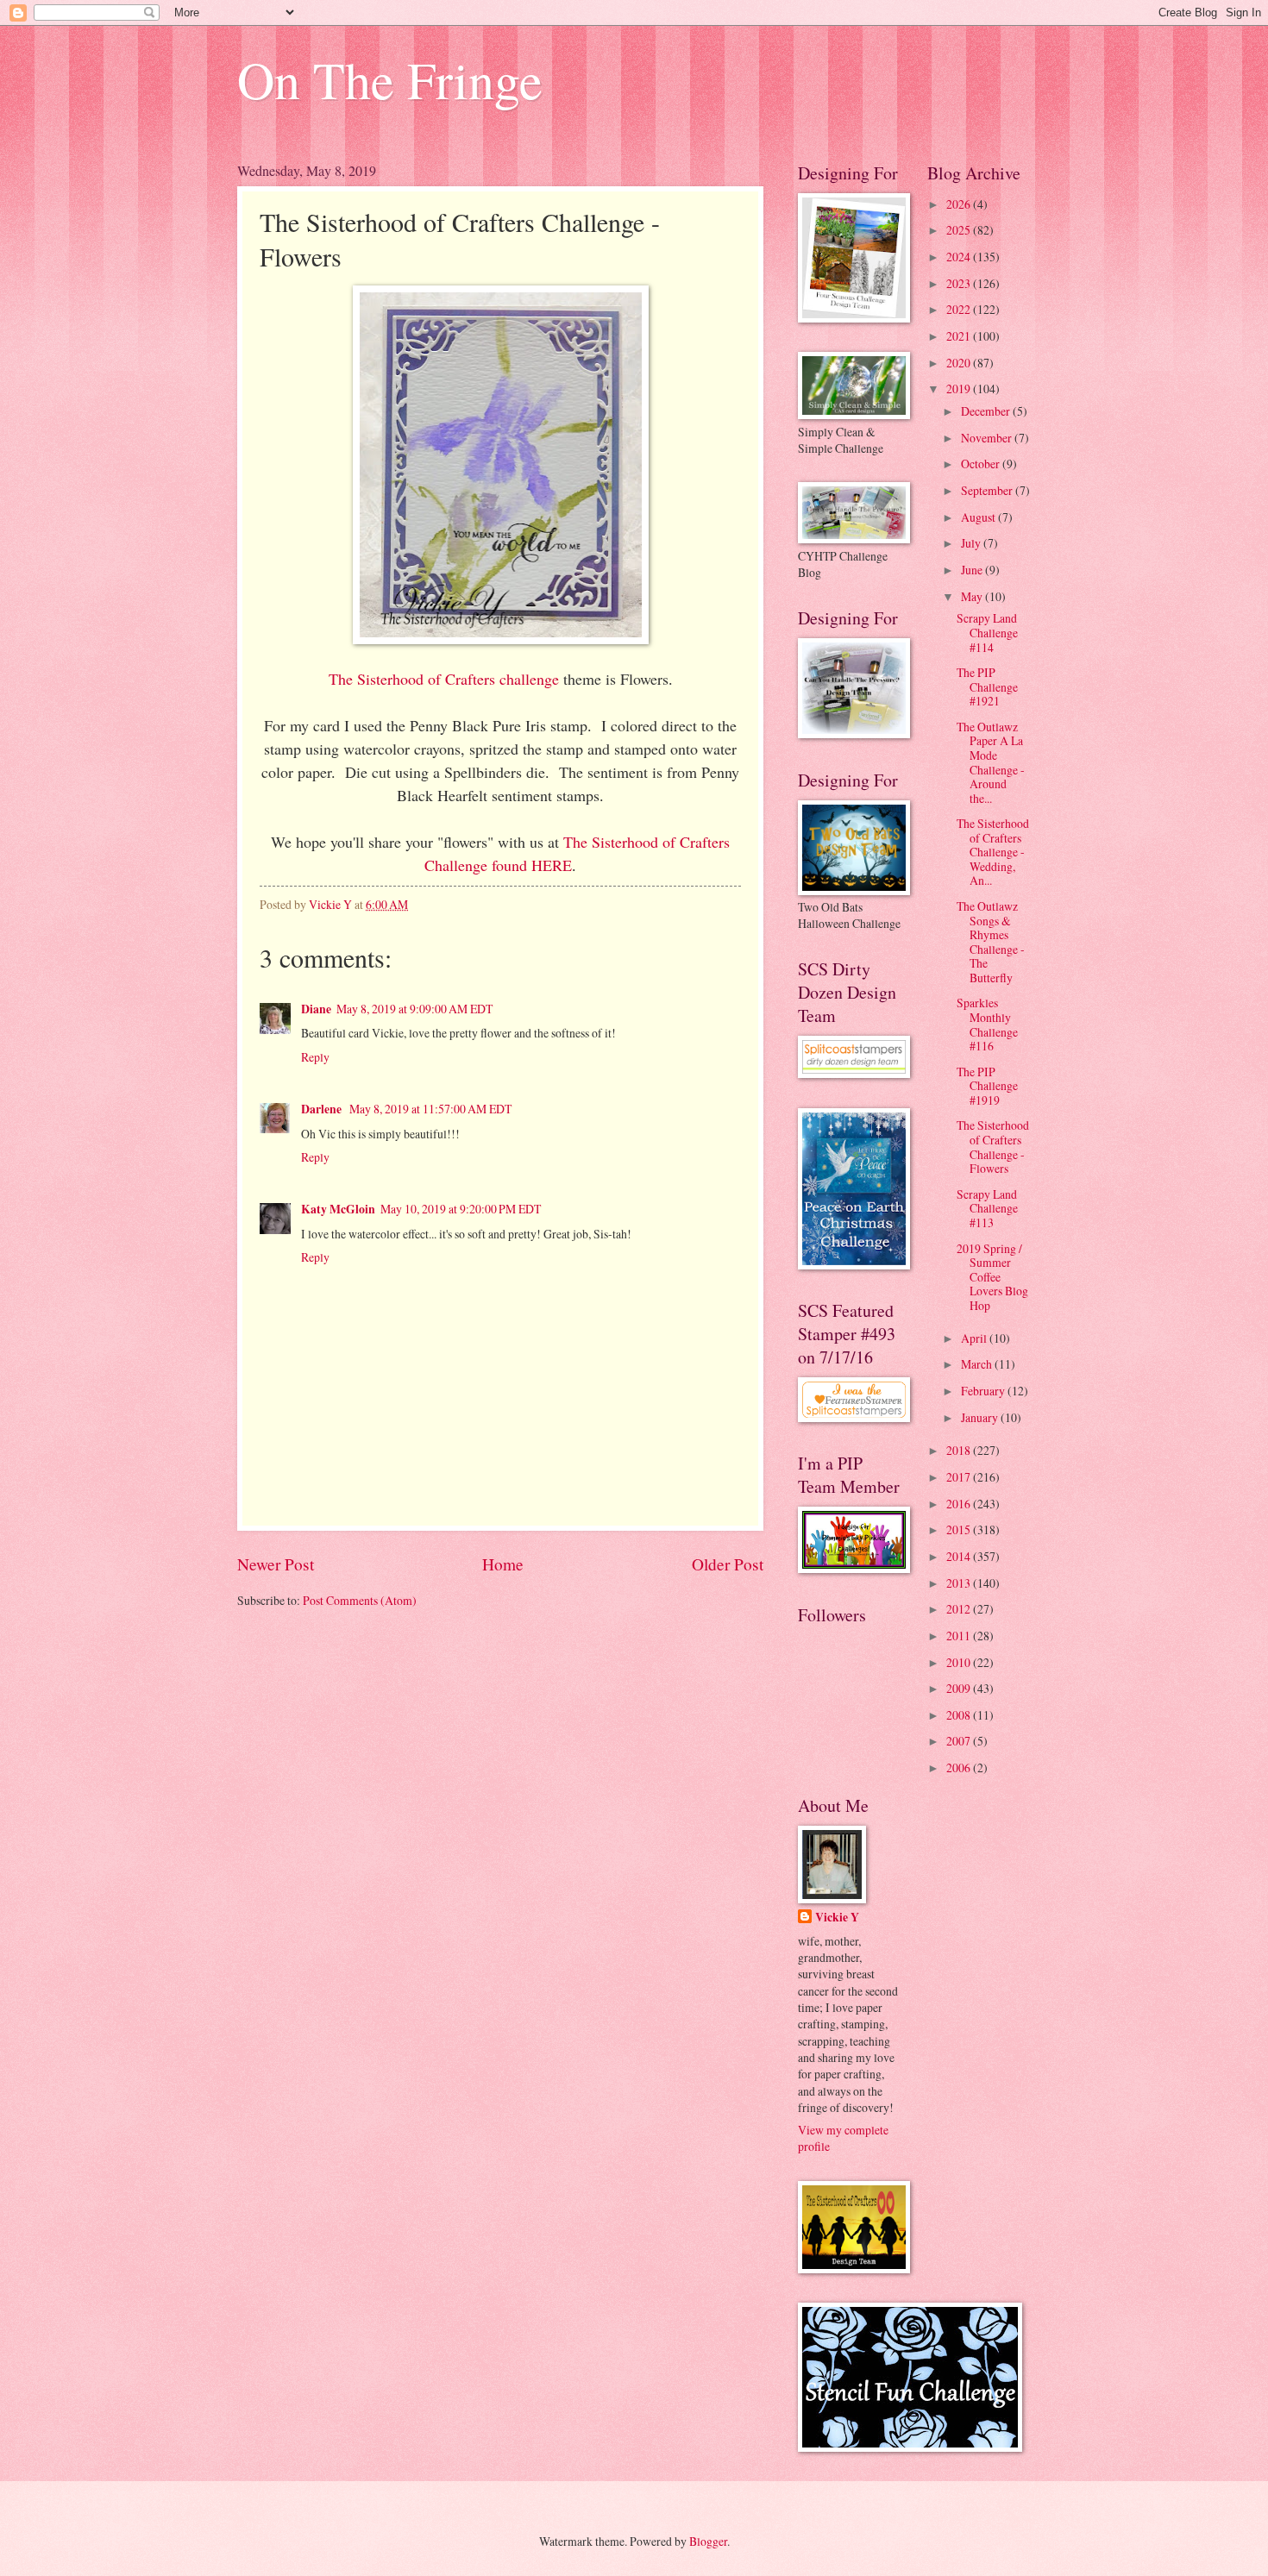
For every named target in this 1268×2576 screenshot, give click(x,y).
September (988, 490)
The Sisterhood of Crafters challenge (444, 679)
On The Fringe (390, 79)
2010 (960, 1662)
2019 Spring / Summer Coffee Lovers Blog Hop (992, 1277)
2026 (960, 204)
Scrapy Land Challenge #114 (987, 632)
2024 (960, 257)
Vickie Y (837, 1918)
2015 (960, 1529)
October (982, 464)
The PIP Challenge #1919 (987, 1086)
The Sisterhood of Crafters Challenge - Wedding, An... (993, 852)
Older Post (728, 1564)
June (973, 570)
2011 (960, 1636)
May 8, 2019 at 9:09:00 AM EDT (414, 1009)
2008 (960, 1715)
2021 (960, 336)
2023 (960, 283)
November (988, 438)
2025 (960, 230)
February (984, 1391)
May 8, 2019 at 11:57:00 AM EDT (430, 1109)
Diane (316, 1009)
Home (503, 1564)
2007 (960, 1741)
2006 (960, 1767)
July (972, 543)
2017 (960, 1477)
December (987, 411)
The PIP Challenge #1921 (987, 686)
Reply (315, 1057)
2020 (960, 363)
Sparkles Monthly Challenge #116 (987, 1024)
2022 (960, 309)
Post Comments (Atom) (360, 1600)
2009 (960, 1688)
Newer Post (276, 1564)
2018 (960, 1450)
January (981, 1417)
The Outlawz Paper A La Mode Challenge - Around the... (991, 762)
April (975, 1338)
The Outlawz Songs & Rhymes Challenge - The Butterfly (991, 942)
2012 (960, 1609)
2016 (960, 1504)
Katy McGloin (338, 1209)
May (973, 596)
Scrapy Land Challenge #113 (987, 1208)
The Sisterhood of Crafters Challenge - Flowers (993, 1147)
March (978, 1364)
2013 (960, 1583)
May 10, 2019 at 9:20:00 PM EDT (461, 1209)
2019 (960, 389)
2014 (960, 1556)
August (979, 517)
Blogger (708, 2541)
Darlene (323, 1109)
